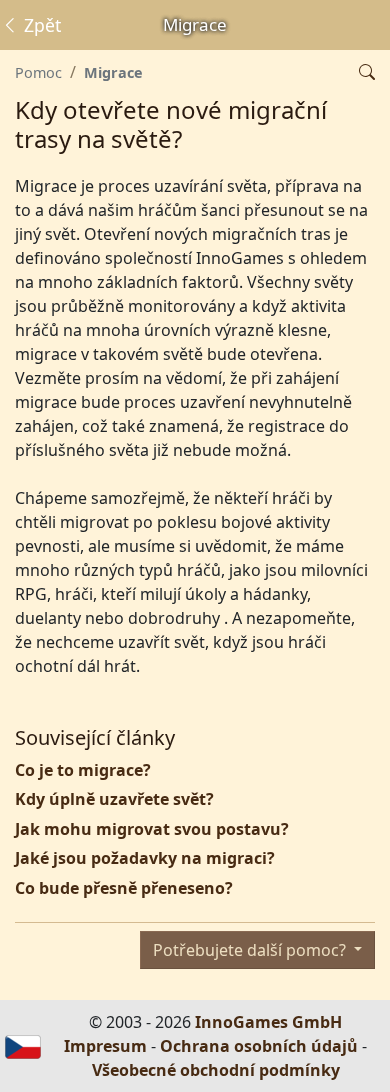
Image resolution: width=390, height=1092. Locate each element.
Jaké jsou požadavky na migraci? (145, 858)
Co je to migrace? (83, 770)
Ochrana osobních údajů (259, 1046)
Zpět (40, 25)
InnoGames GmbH (268, 1022)
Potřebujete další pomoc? (251, 950)
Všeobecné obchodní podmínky (216, 1070)
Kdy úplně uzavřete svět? (114, 799)
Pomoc (38, 72)
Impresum (105, 1046)
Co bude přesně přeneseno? (124, 888)
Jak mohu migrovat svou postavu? (152, 829)
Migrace (113, 72)
